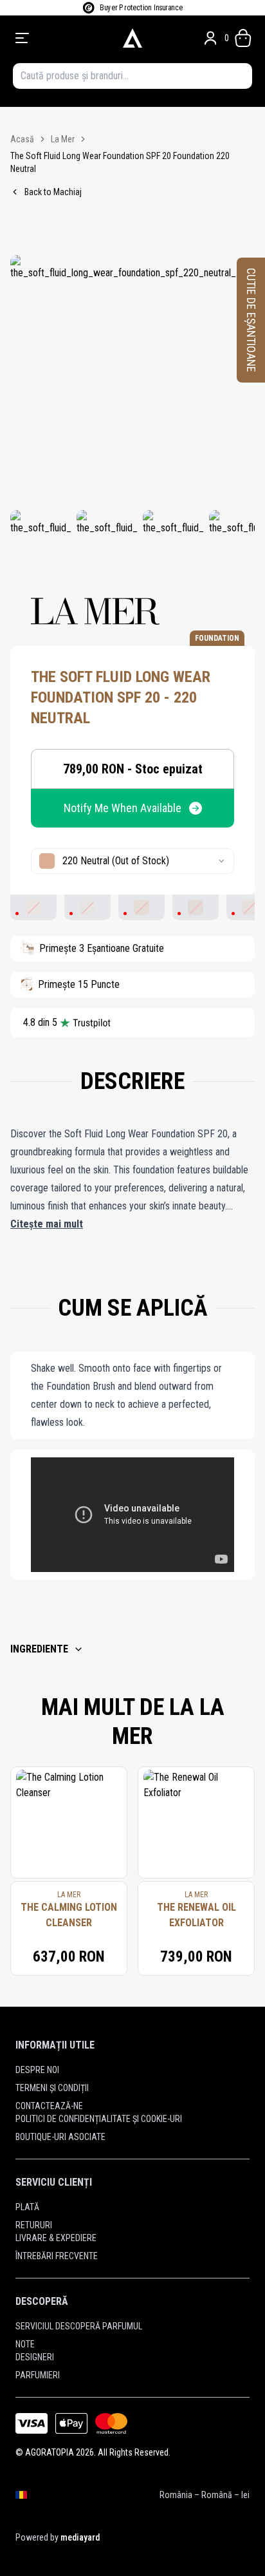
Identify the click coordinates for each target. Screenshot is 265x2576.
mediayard (80, 2537)
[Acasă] (132, 38)
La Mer (63, 139)
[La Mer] (95, 611)
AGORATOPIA (50, 2452)
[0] (243, 38)
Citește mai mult (47, 1224)
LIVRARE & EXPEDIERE (56, 2238)
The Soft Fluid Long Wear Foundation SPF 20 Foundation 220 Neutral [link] (120, 162)
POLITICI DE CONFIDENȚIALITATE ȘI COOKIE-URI (99, 2119)
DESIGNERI (35, 2357)
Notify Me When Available (123, 808)
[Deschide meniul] (61, 38)
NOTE (25, 2344)
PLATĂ (27, 2207)
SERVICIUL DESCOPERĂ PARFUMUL (79, 2326)
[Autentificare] (210, 38)
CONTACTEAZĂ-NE (49, 2106)
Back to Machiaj (53, 192)
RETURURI (34, 2225)
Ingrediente (39, 1649)
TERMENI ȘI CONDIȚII (52, 2088)
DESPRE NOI (37, 2070)
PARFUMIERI (38, 2375)
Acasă (22, 139)
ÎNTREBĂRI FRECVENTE (57, 2256)
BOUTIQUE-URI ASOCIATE (60, 2137)
